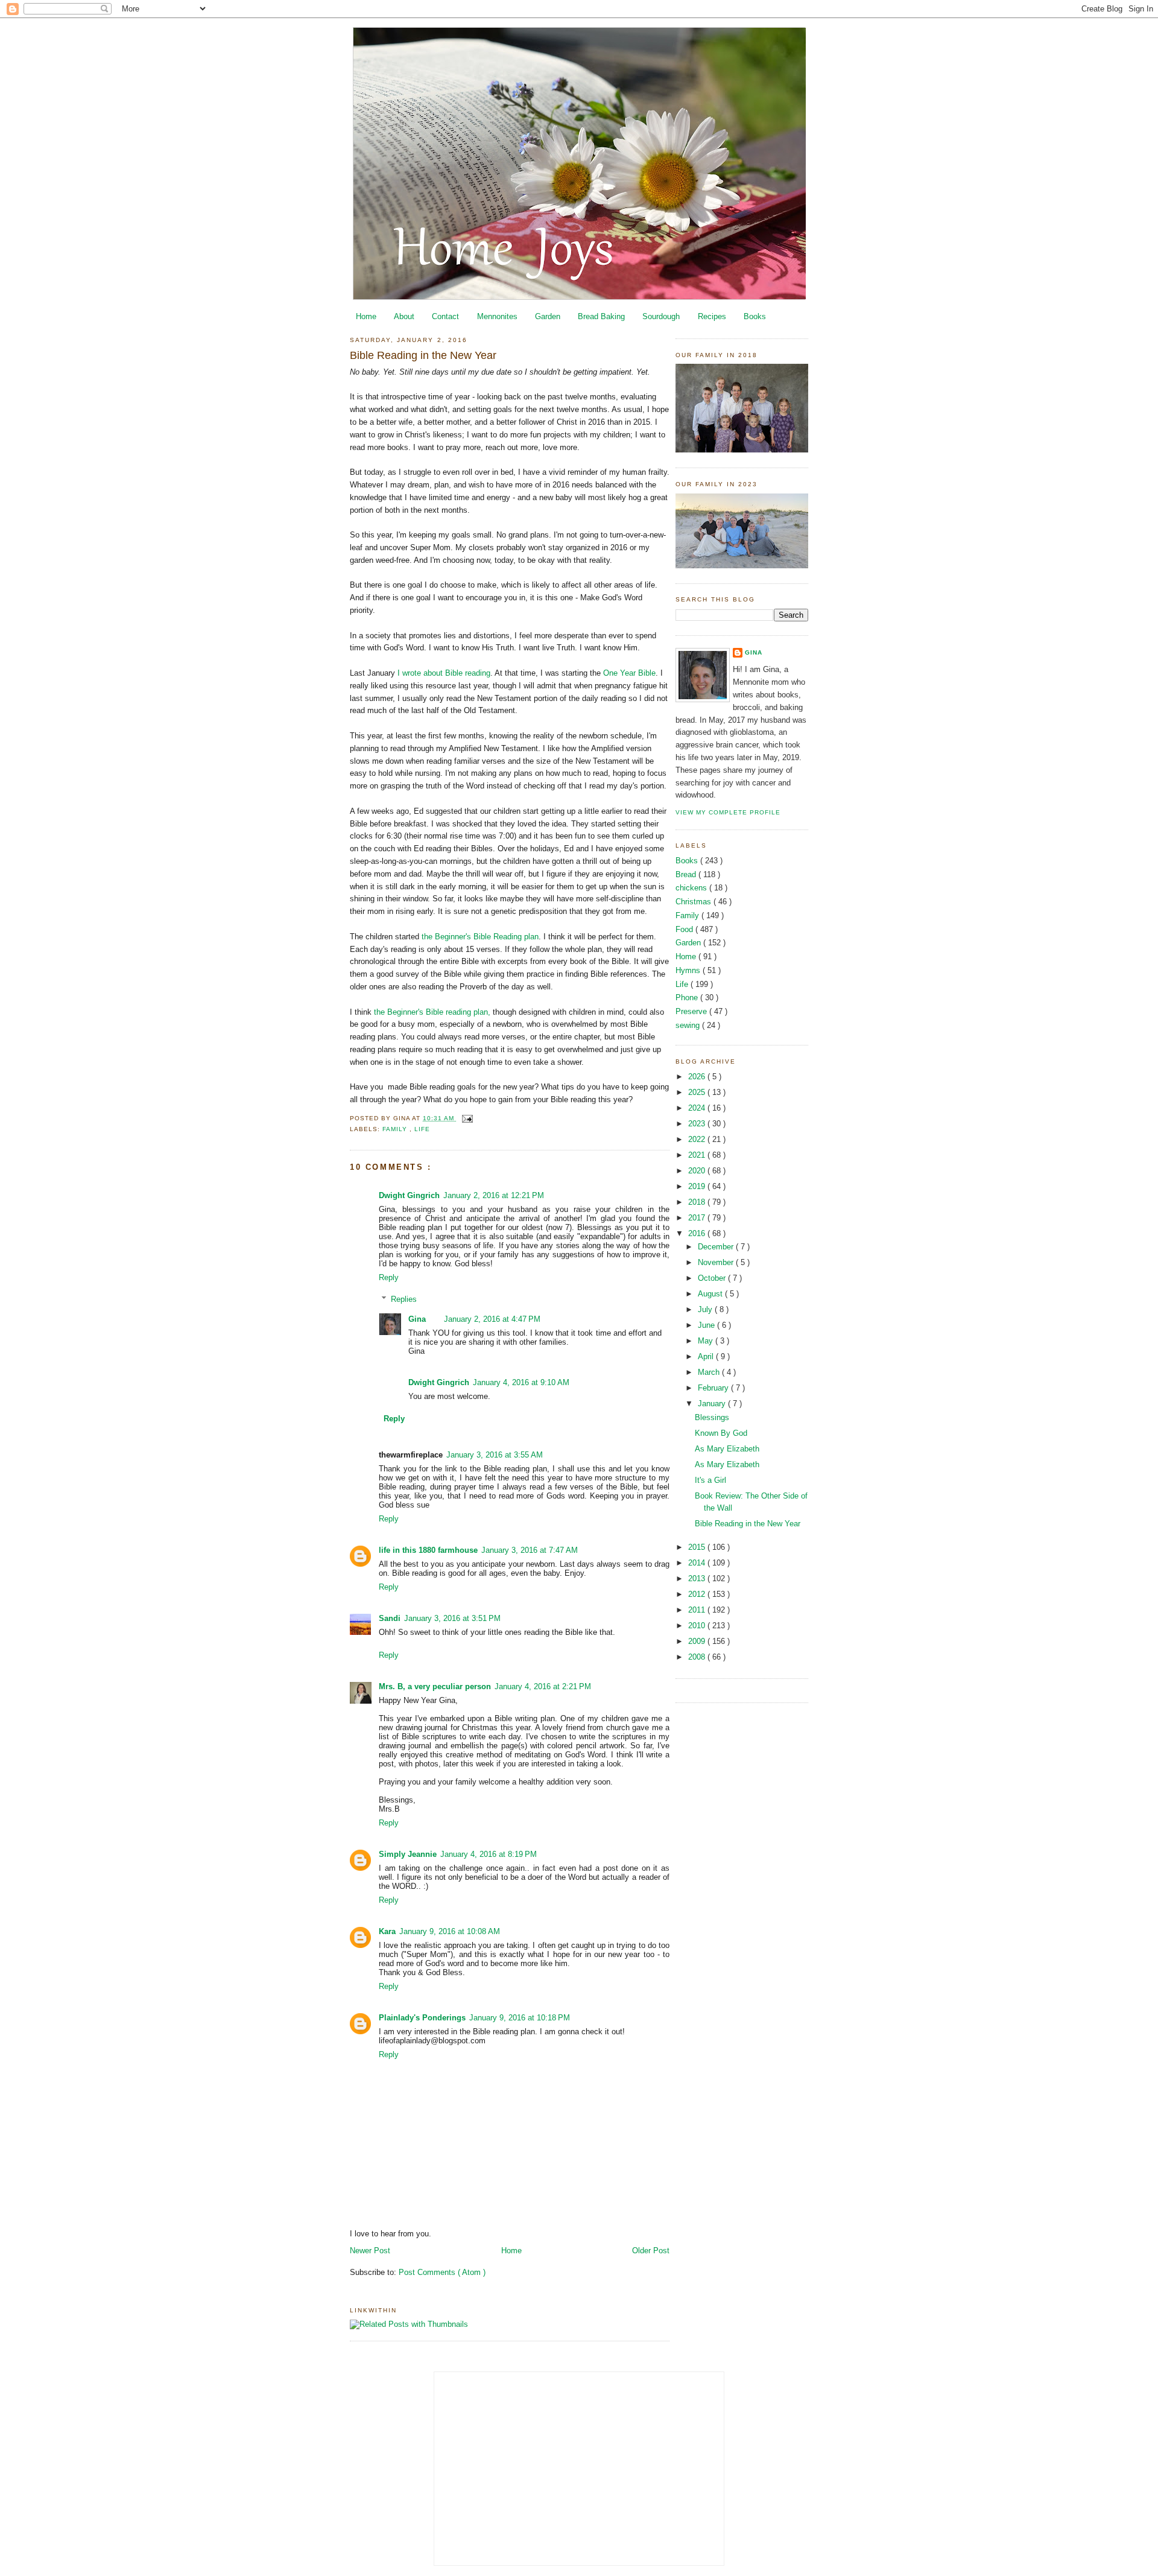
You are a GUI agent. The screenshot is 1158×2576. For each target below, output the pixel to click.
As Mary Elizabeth (727, 1449)
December (717, 1247)
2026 (698, 1077)
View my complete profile (728, 812)
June (707, 1325)
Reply (389, 1277)
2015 (698, 1547)
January (713, 1404)
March (710, 1372)
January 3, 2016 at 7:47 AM (530, 1550)
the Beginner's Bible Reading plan (480, 937)
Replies (404, 1299)
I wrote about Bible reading (443, 673)
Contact (445, 316)
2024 (698, 1108)
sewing (689, 1025)
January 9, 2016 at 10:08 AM (450, 1931)
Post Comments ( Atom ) (442, 2272)
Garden (548, 316)
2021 (698, 1155)
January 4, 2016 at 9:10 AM (521, 1382)
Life (422, 1129)
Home (366, 316)
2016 (698, 1233)
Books (755, 316)
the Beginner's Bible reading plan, (431, 1012)
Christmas (694, 902)
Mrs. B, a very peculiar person (435, 1686)
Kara (387, 1931)
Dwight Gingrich (409, 1195)
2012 (698, 1594)
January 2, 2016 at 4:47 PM (492, 1319)
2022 (698, 1139)
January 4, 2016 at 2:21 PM (543, 1686)
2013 (698, 1578)
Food (685, 929)
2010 (698, 1626)
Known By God (721, 1433)
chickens (692, 888)
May (707, 1341)
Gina (417, 1319)
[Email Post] (466, 1118)
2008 (698, 1657)
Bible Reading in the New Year (423, 355)
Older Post (651, 2251)
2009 (698, 1641)
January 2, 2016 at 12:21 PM (494, 1195)
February (714, 1388)
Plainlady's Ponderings (422, 2018)
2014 (698, 1563)
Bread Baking (601, 316)
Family (396, 1129)
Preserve (692, 1011)
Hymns (689, 970)
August (711, 1294)
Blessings (712, 1417)
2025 (698, 1092)
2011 (698, 1610)
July (706, 1309)
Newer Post (370, 2251)
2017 (698, 1218)
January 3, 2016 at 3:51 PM (452, 1618)
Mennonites (497, 316)
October (713, 1278)
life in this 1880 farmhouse (428, 1550)
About (404, 316)
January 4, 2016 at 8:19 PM (489, 1854)
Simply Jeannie (408, 1854)
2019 (698, 1186)
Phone (688, 998)
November (717, 1262)
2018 (698, 1202)
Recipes (712, 316)
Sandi (390, 1618)
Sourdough (661, 316)
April (707, 1356)
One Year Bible (629, 673)
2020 (698, 1171)
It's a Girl (710, 1480)
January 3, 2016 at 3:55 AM (495, 1455)
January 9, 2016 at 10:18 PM (520, 2018)
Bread (687, 874)
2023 (698, 1124)
